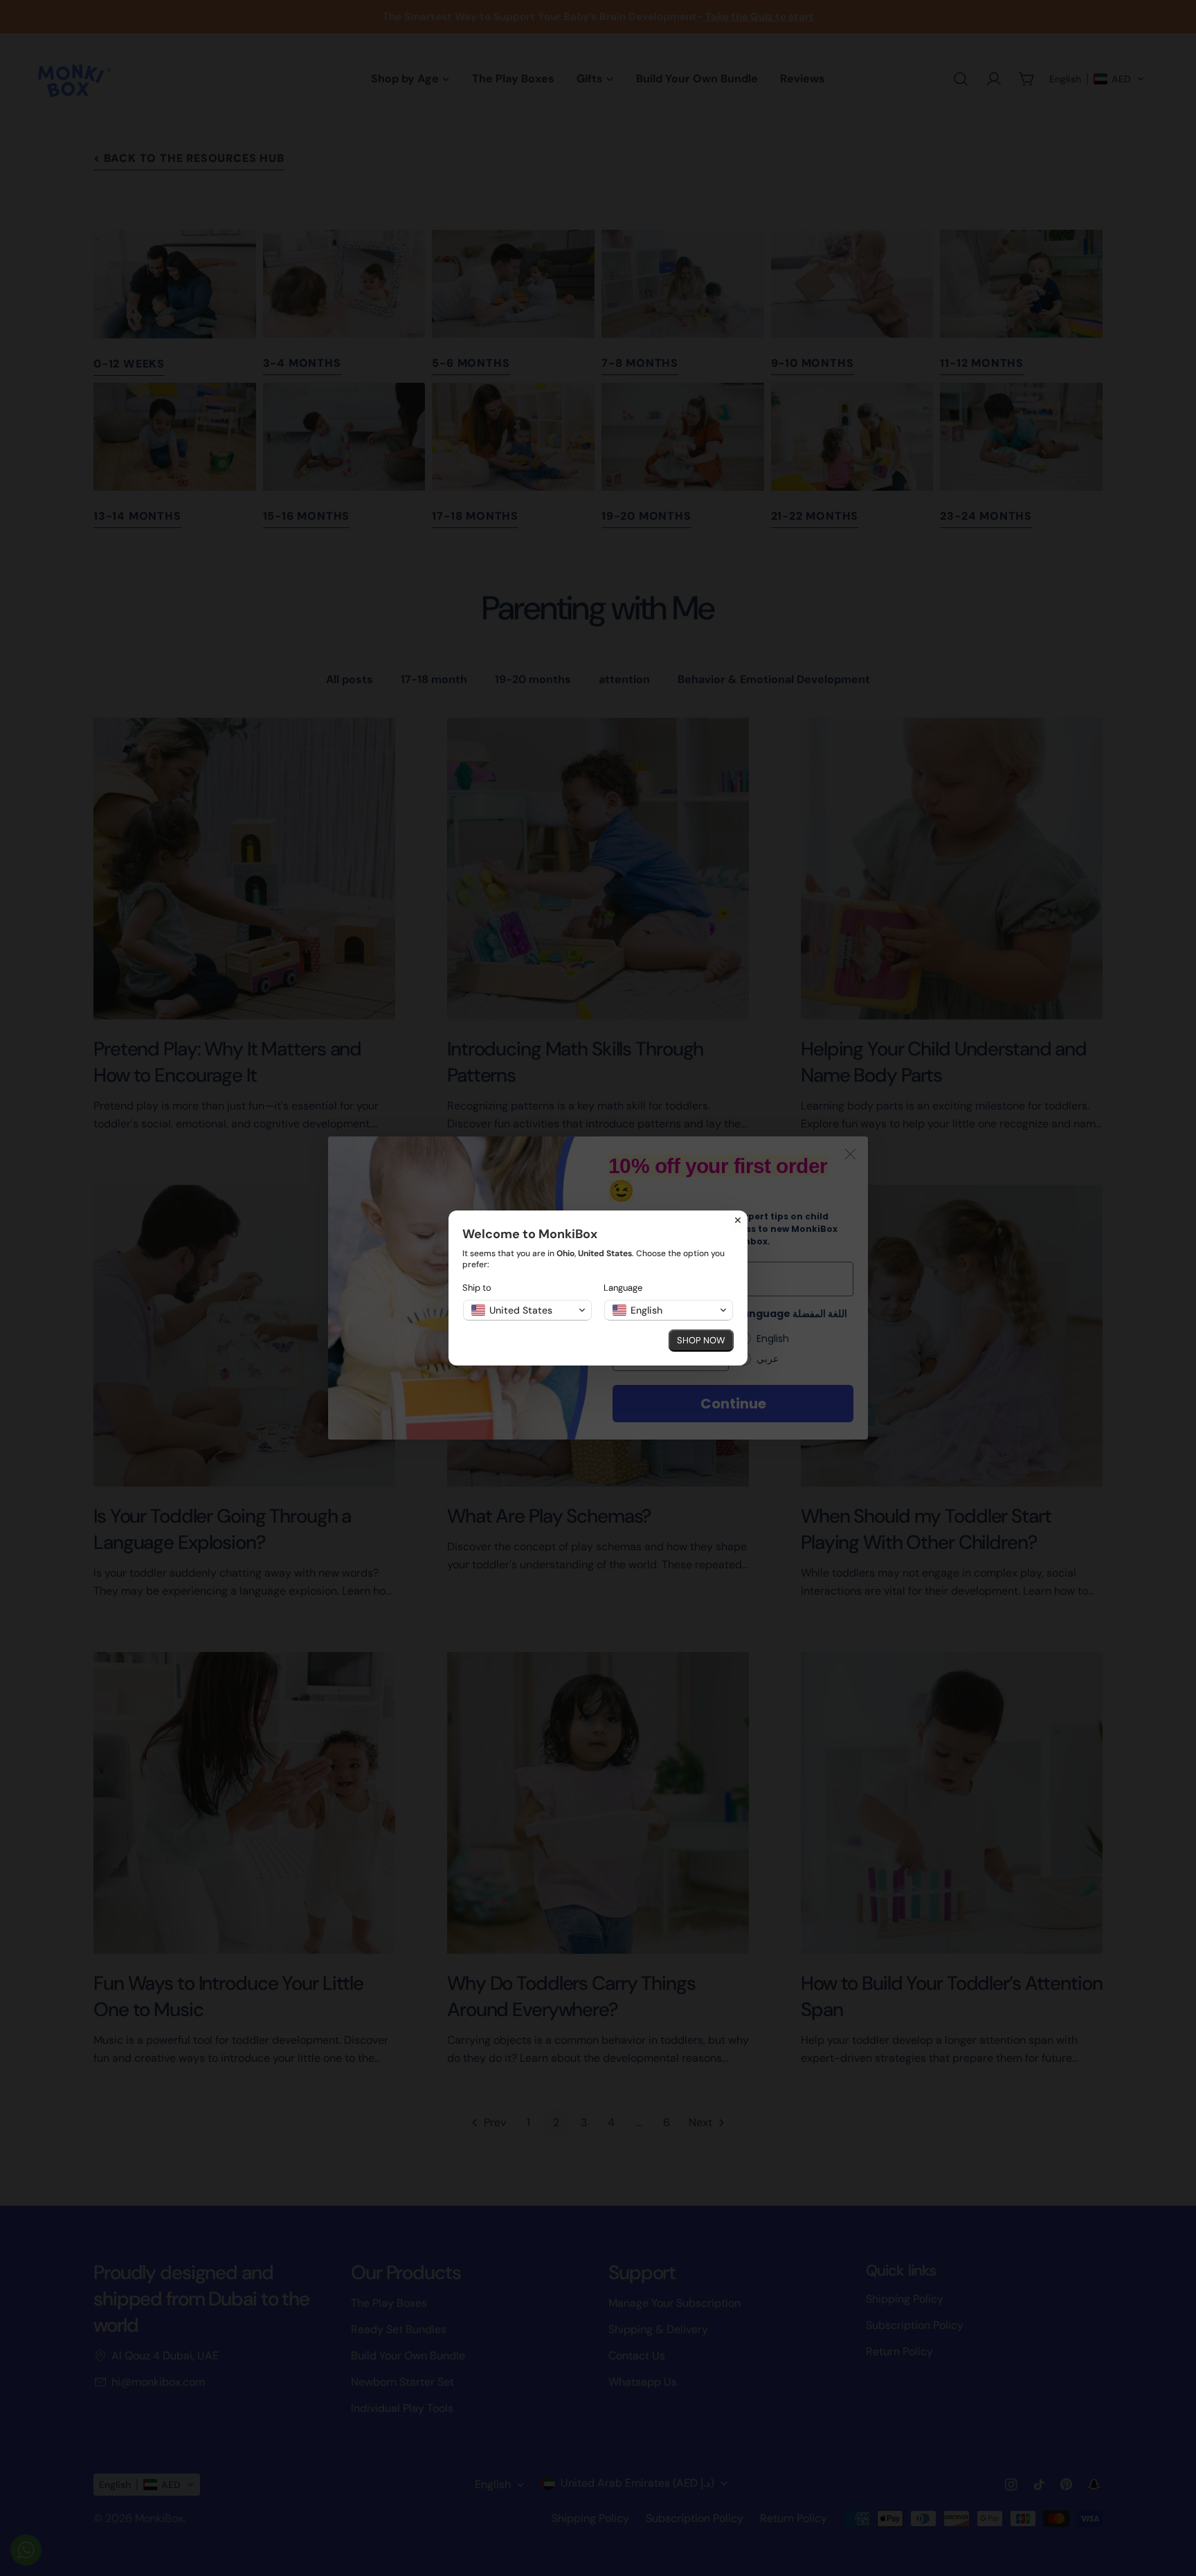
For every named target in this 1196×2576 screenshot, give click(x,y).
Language (623, 1288)
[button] (527, 1310)
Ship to (477, 1288)
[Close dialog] (738, 1220)
